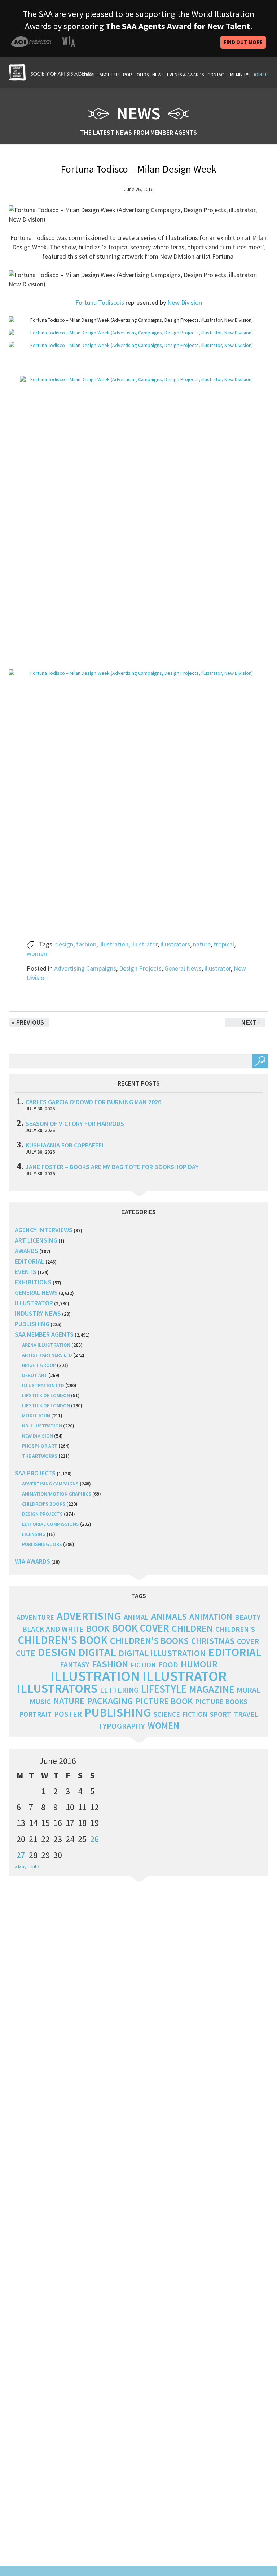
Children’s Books (44, 1504)
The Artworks (40, 1456)
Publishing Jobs (42, 1544)
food (168, 1665)
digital (97, 1652)
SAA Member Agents (44, 1334)
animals (169, 1616)
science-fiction (181, 1714)
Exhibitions (33, 1282)
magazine (212, 1689)
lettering (119, 1690)
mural (249, 1690)
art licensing (36, 1240)
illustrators (175, 944)
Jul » (35, 1867)
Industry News (38, 1313)
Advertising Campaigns (85, 968)
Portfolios (136, 75)
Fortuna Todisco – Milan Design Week (138, 169)
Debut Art (35, 1375)
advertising (89, 1616)
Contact (217, 75)
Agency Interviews (44, 1230)
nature (202, 944)
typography (122, 1726)
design (64, 944)
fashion (86, 944)
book (98, 1628)
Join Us (261, 75)
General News (183, 968)
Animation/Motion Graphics (57, 1494)
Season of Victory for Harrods (75, 1124)
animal (136, 1617)
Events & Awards (185, 75)
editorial (30, 1261)
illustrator (144, 944)
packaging (110, 1701)
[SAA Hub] (50, 72)
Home (90, 75)
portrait (35, 1714)
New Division (185, 302)
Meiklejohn (36, 1416)
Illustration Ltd (43, 1385)
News (158, 75)
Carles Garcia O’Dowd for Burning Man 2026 (93, 1102)
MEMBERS (240, 75)
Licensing (34, 1534)
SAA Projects (35, 1473)
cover (248, 1641)
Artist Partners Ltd (47, 1355)
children (192, 1628)
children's (235, 1629)
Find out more (243, 42)
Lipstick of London (46, 1395)
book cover (140, 1628)
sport (221, 1714)
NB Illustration (42, 1426)
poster (68, 1714)
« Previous (28, 1022)
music (40, 1702)
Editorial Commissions (50, 1524)
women (37, 953)
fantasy (75, 1665)
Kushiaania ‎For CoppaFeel (65, 1145)
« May (21, 1867)
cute (25, 1653)
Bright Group (39, 1365)
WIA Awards (32, 1561)
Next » (251, 1022)
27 (21, 1855)
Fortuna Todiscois (100, 302)
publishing (32, 1324)
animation (211, 1617)
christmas (213, 1641)
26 (94, 1839)
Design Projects (140, 968)
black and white (53, 1629)
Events (26, 1272)
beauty (248, 1617)
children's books (149, 1641)
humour (199, 1664)
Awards (27, 1251)
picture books (221, 1702)
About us (109, 75)
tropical (224, 944)
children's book (63, 1640)
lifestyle (164, 1689)
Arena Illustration (46, 1345)
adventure (35, 1617)
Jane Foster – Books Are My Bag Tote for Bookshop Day (112, 1167)
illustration (114, 944)
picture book (164, 1701)
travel (246, 1714)
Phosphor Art (40, 1446)
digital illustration (162, 1653)
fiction (143, 1665)
